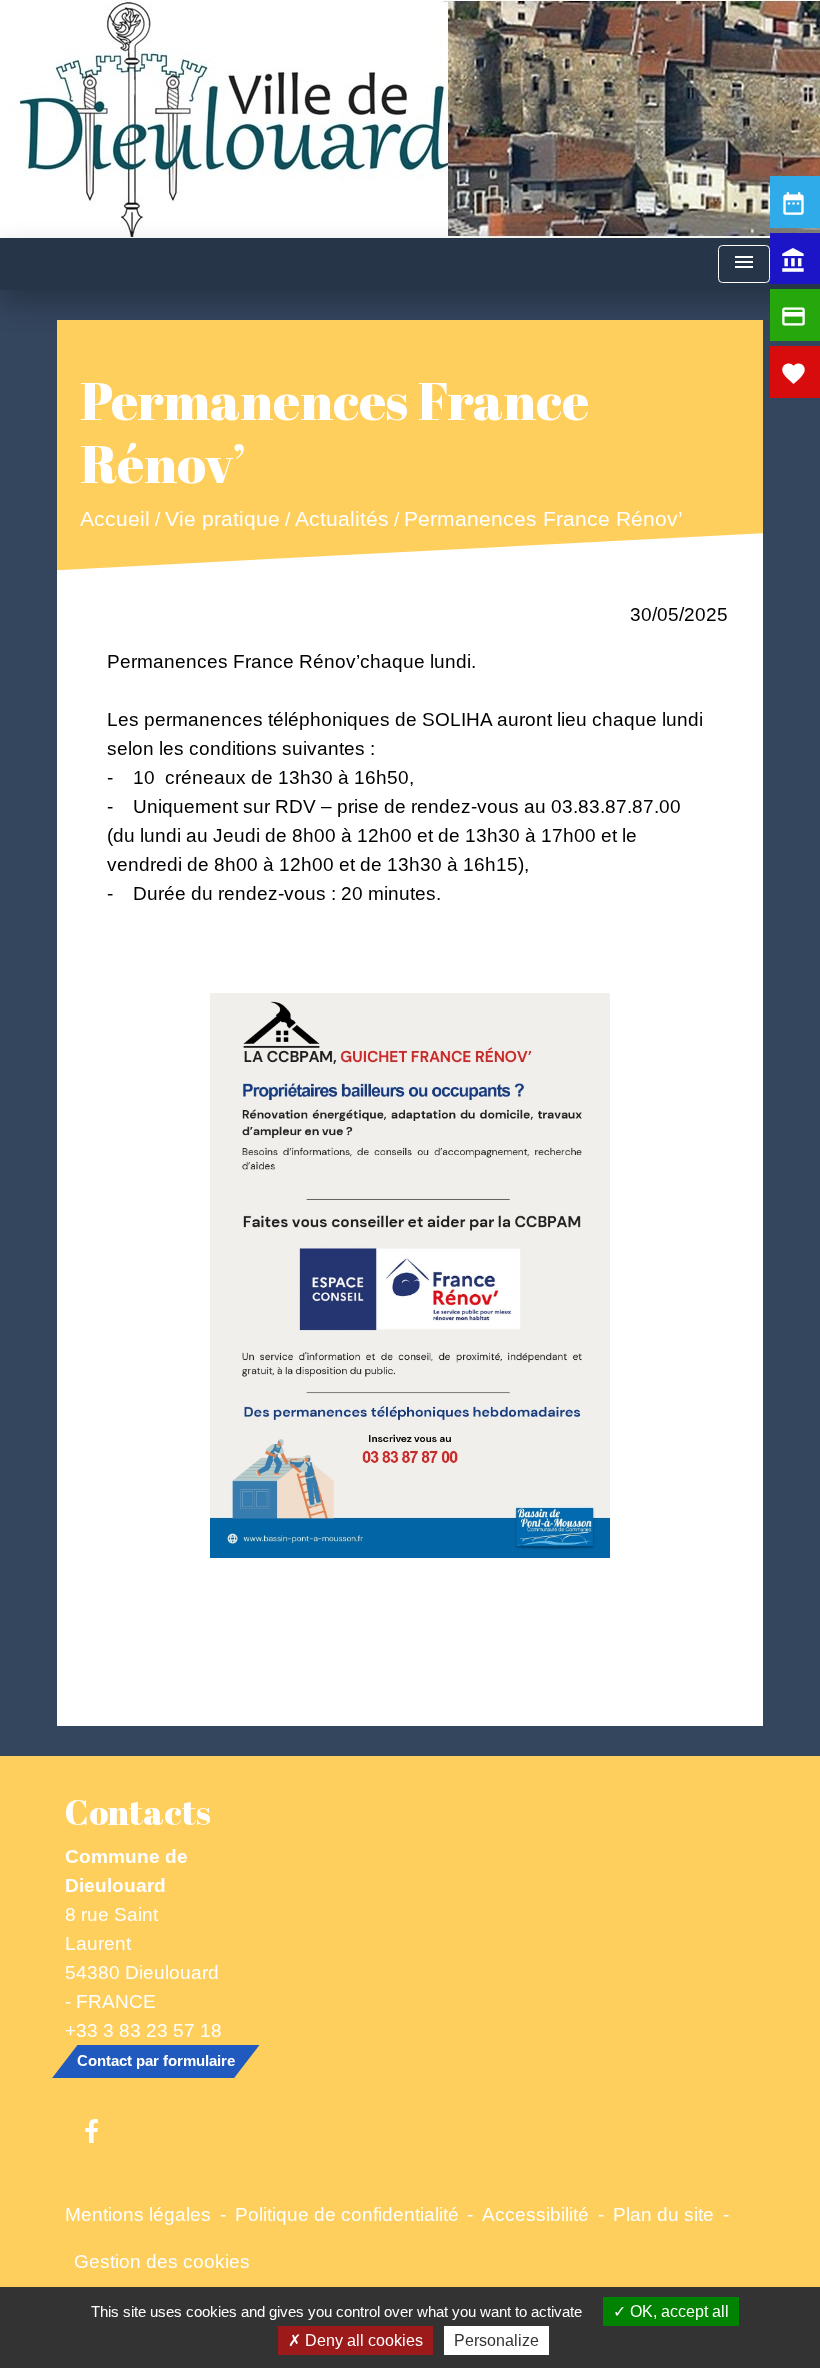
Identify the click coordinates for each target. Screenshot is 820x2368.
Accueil (115, 519)
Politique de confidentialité (347, 2214)
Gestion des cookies (162, 2261)
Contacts (138, 1812)
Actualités (342, 519)
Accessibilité (535, 2214)
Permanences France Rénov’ (543, 519)
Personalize (496, 2340)
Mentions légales (138, 2214)
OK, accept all (677, 2311)
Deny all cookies (362, 2340)
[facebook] (91, 2133)
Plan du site (663, 2214)
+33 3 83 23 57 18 (143, 2030)
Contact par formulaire (156, 2060)
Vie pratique (222, 519)
